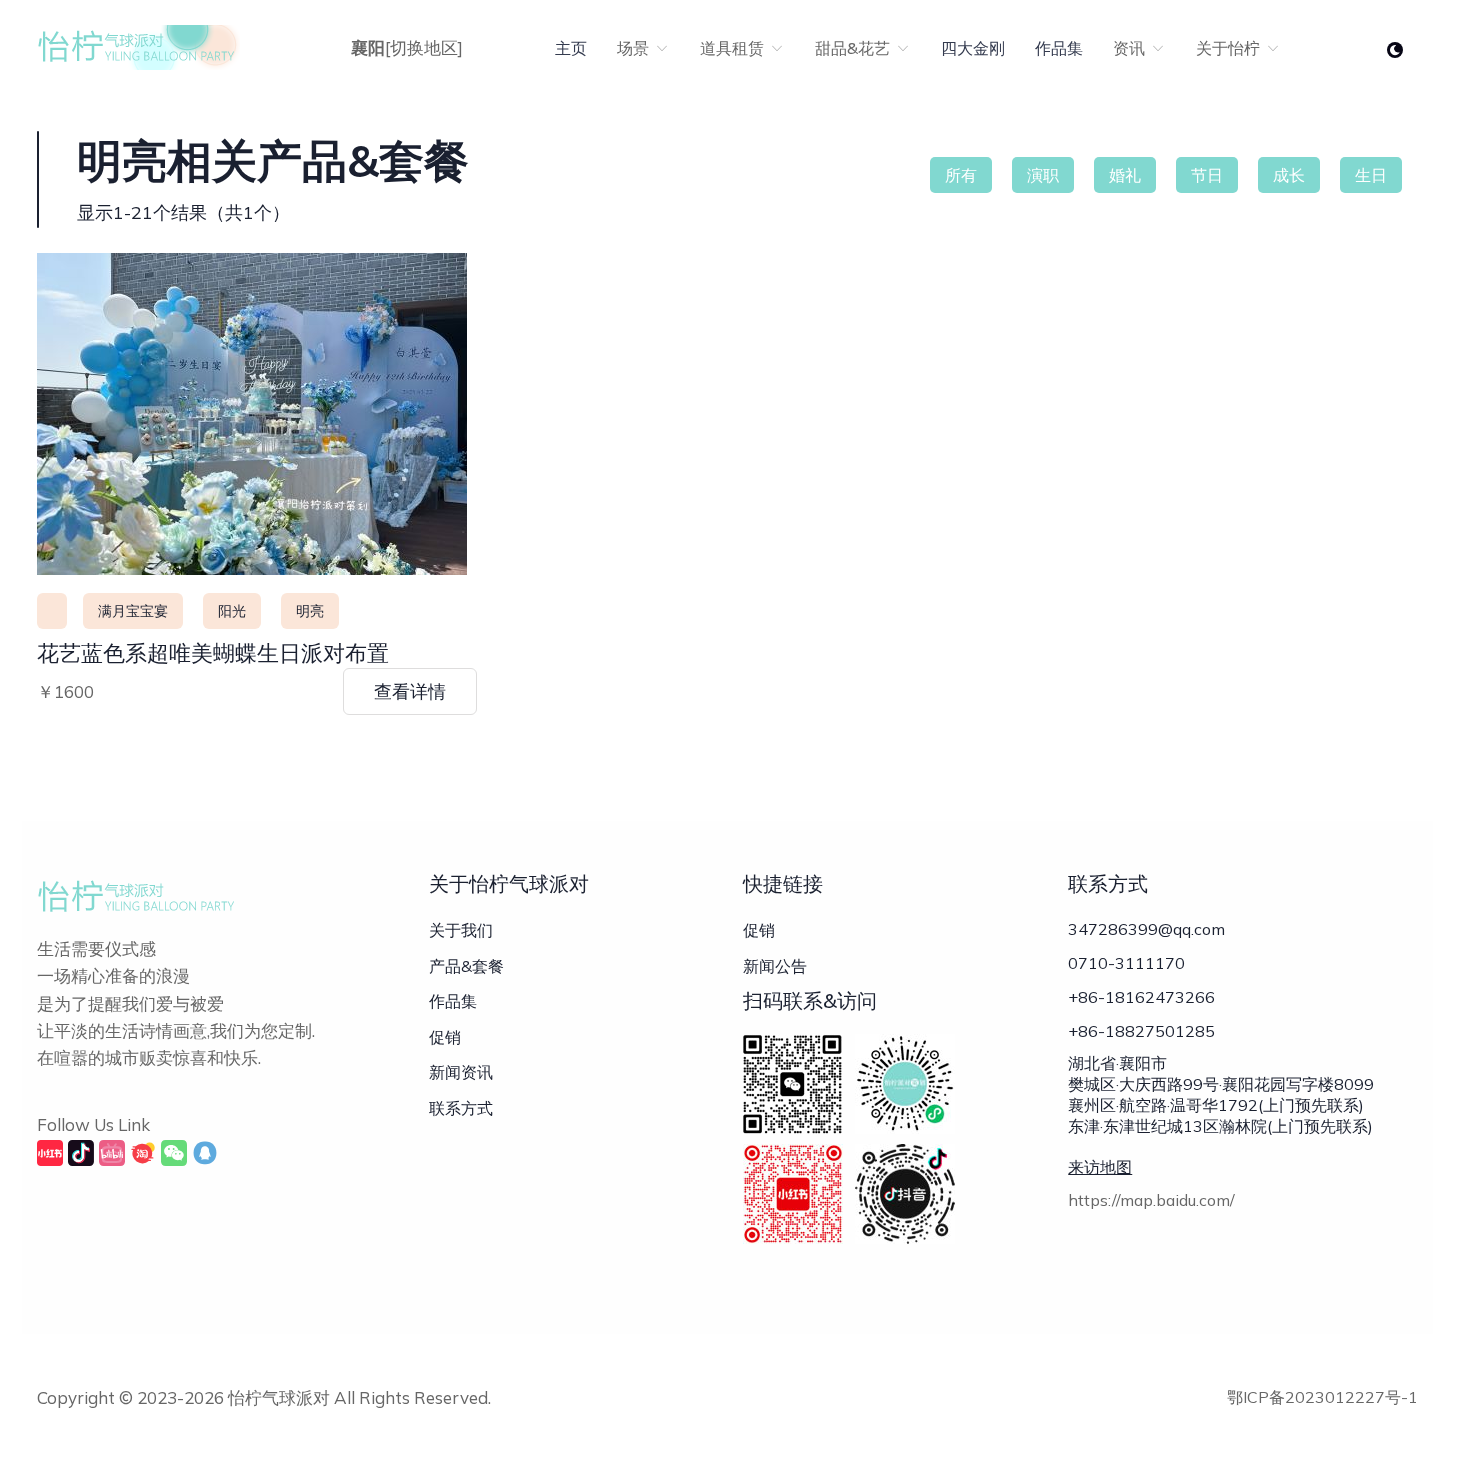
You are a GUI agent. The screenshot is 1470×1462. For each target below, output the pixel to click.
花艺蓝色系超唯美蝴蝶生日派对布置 (213, 653)
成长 (1289, 175)
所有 (961, 175)
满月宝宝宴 (133, 611)
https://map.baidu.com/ (1151, 1200)
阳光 (232, 611)
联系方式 (461, 1108)
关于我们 (461, 930)
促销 (445, 1037)
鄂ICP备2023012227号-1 (1322, 1397)
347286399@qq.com (1146, 929)
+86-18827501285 (1141, 1031)
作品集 (1059, 48)
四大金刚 (973, 48)
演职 (1043, 175)
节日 (1207, 175)
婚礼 (1125, 175)
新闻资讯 (461, 1072)
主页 (571, 48)
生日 (1371, 175)
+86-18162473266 (1141, 997)
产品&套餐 (466, 966)
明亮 (310, 611)
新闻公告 (775, 966)
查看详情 (410, 691)
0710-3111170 (1126, 963)
